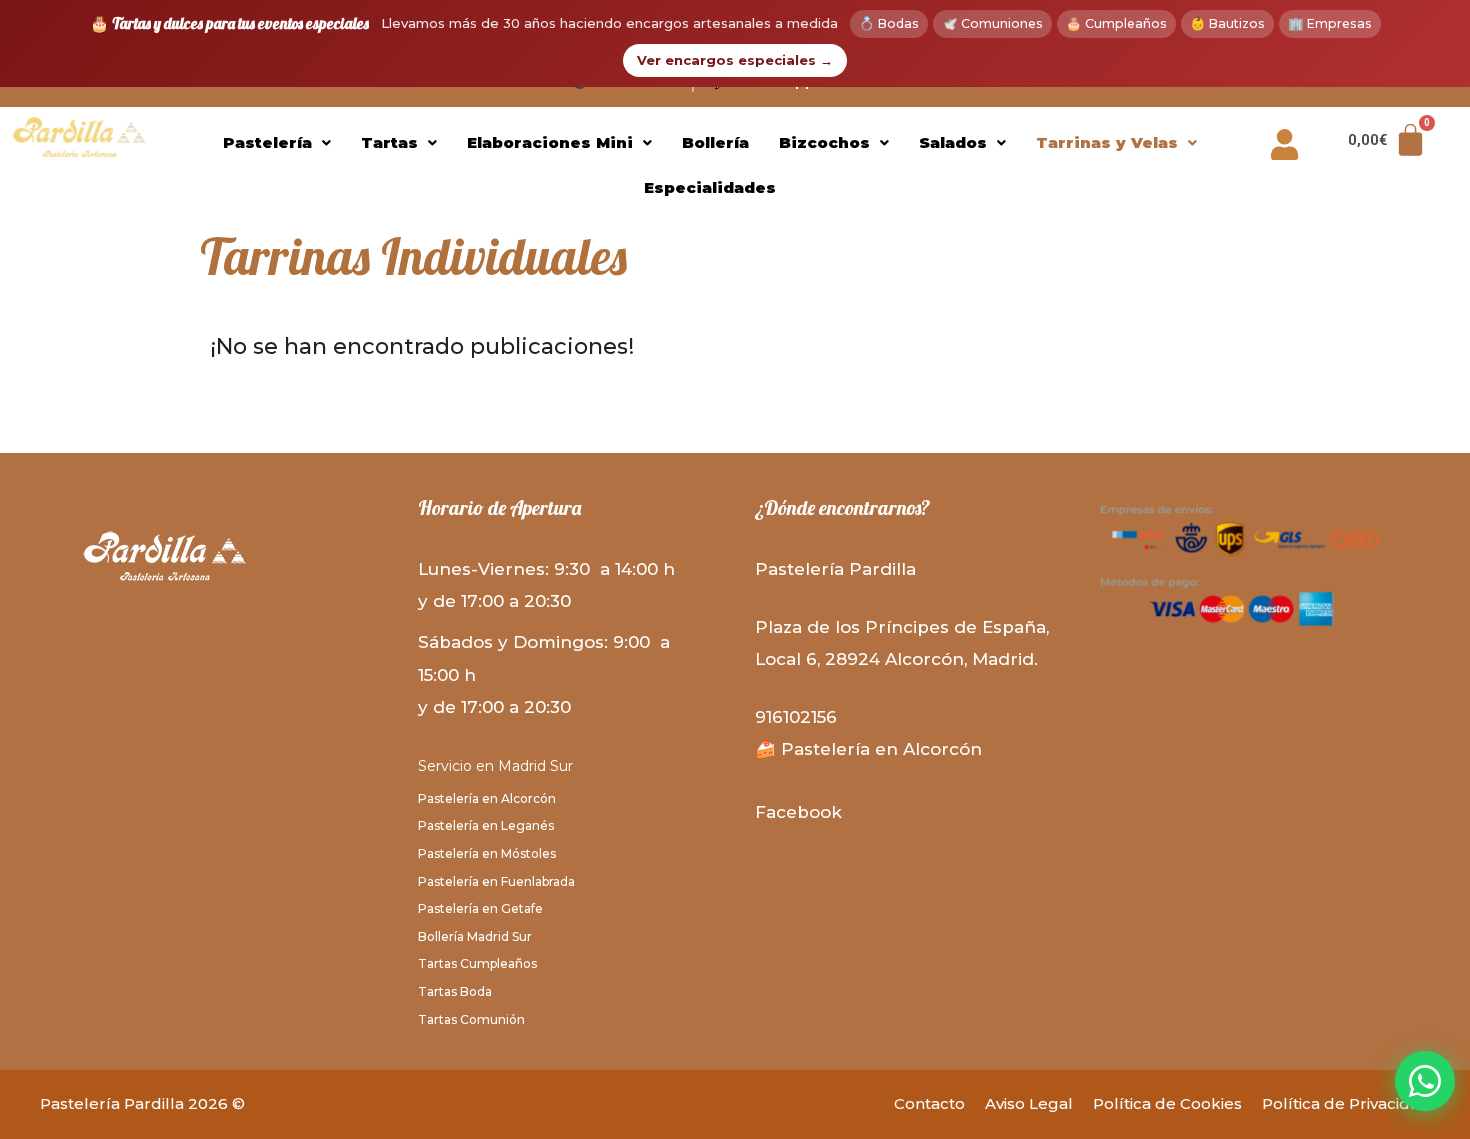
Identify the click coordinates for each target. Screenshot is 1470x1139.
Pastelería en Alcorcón (487, 798)
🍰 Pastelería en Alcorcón (868, 749)
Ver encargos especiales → (735, 60)
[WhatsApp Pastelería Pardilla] (1425, 1081)
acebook (804, 812)
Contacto (929, 1103)
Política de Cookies (1167, 1103)
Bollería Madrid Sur (475, 936)
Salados (953, 142)
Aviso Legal (1029, 1103)
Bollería (715, 142)
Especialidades (710, 187)
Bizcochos (824, 142)
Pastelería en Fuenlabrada (496, 881)
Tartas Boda (455, 991)
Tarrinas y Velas (1107, 142)
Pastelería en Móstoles (487, 853)
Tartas (389, 142)
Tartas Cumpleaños (477, 963)
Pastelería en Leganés (486, 825)
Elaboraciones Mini (550, 142)
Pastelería (267, 142)
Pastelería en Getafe (480, 908)
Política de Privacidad (1346, 1103)
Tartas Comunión (471, 1019)
